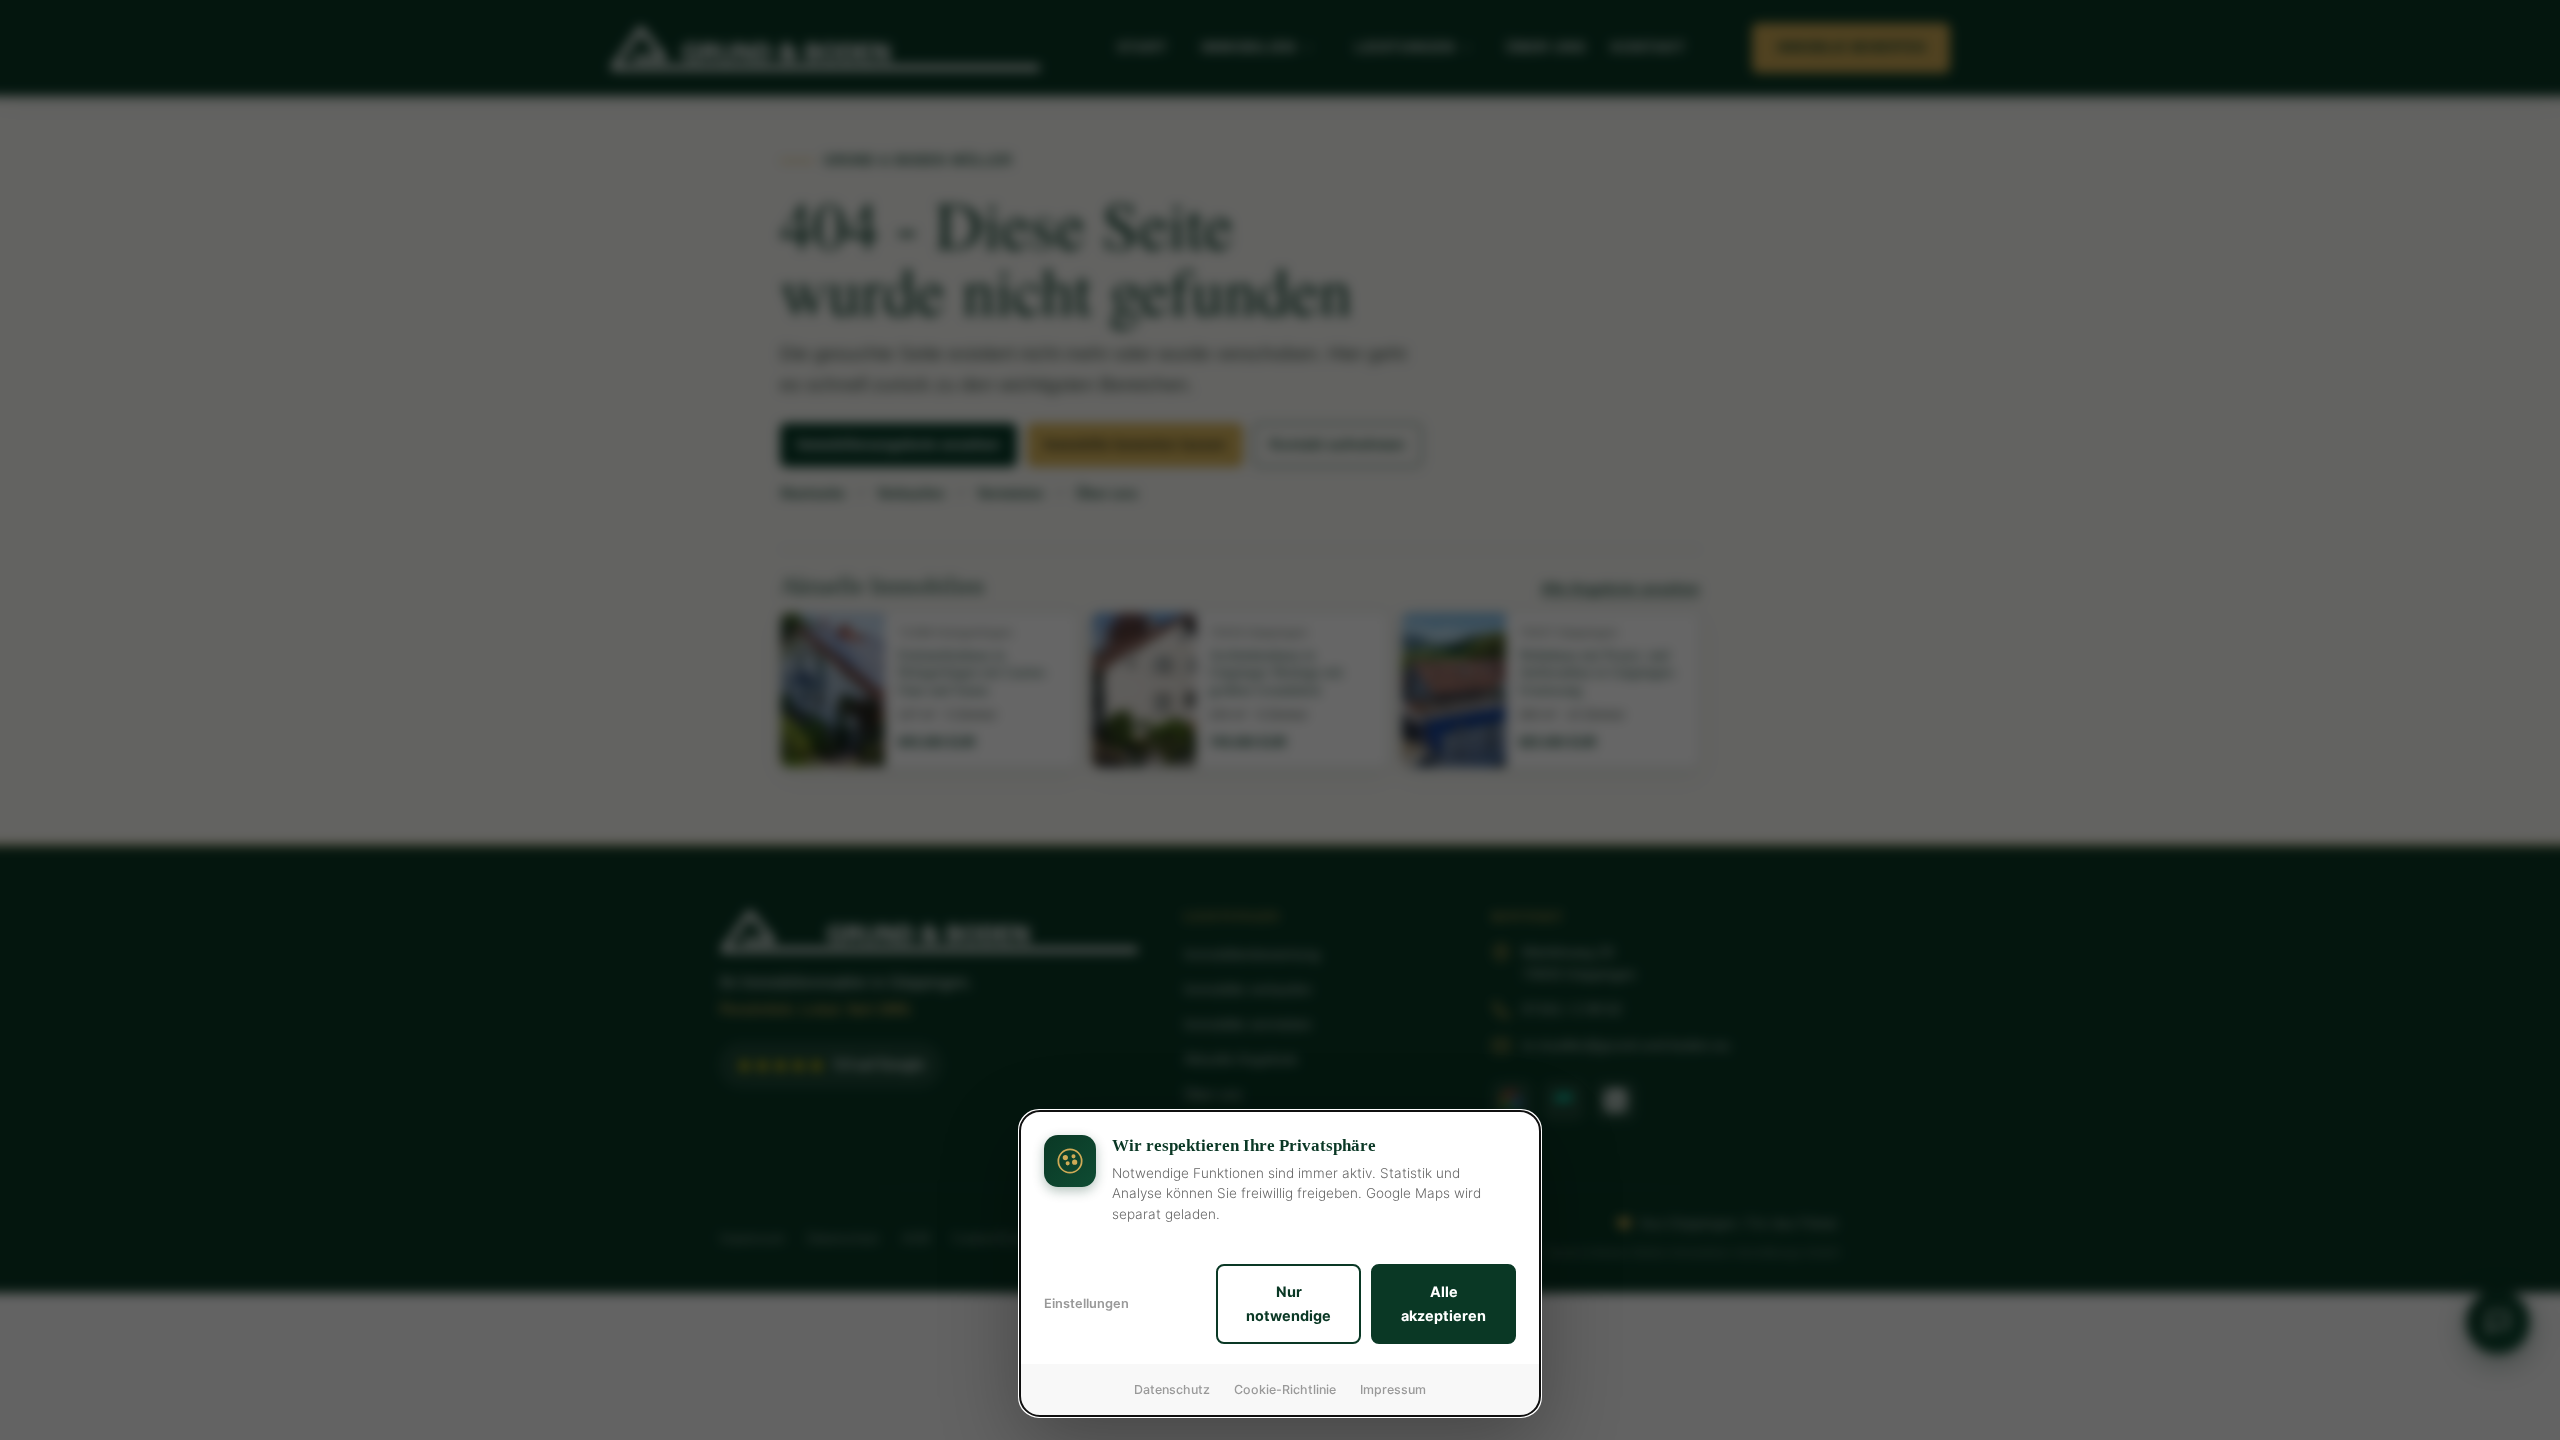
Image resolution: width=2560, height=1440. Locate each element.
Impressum (1393, 1389)
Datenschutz (1172, 1389)
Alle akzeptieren (1443, 1303)
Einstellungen (1086, 1303)
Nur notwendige (1288, 1303)
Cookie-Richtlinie (1285, 1389)
